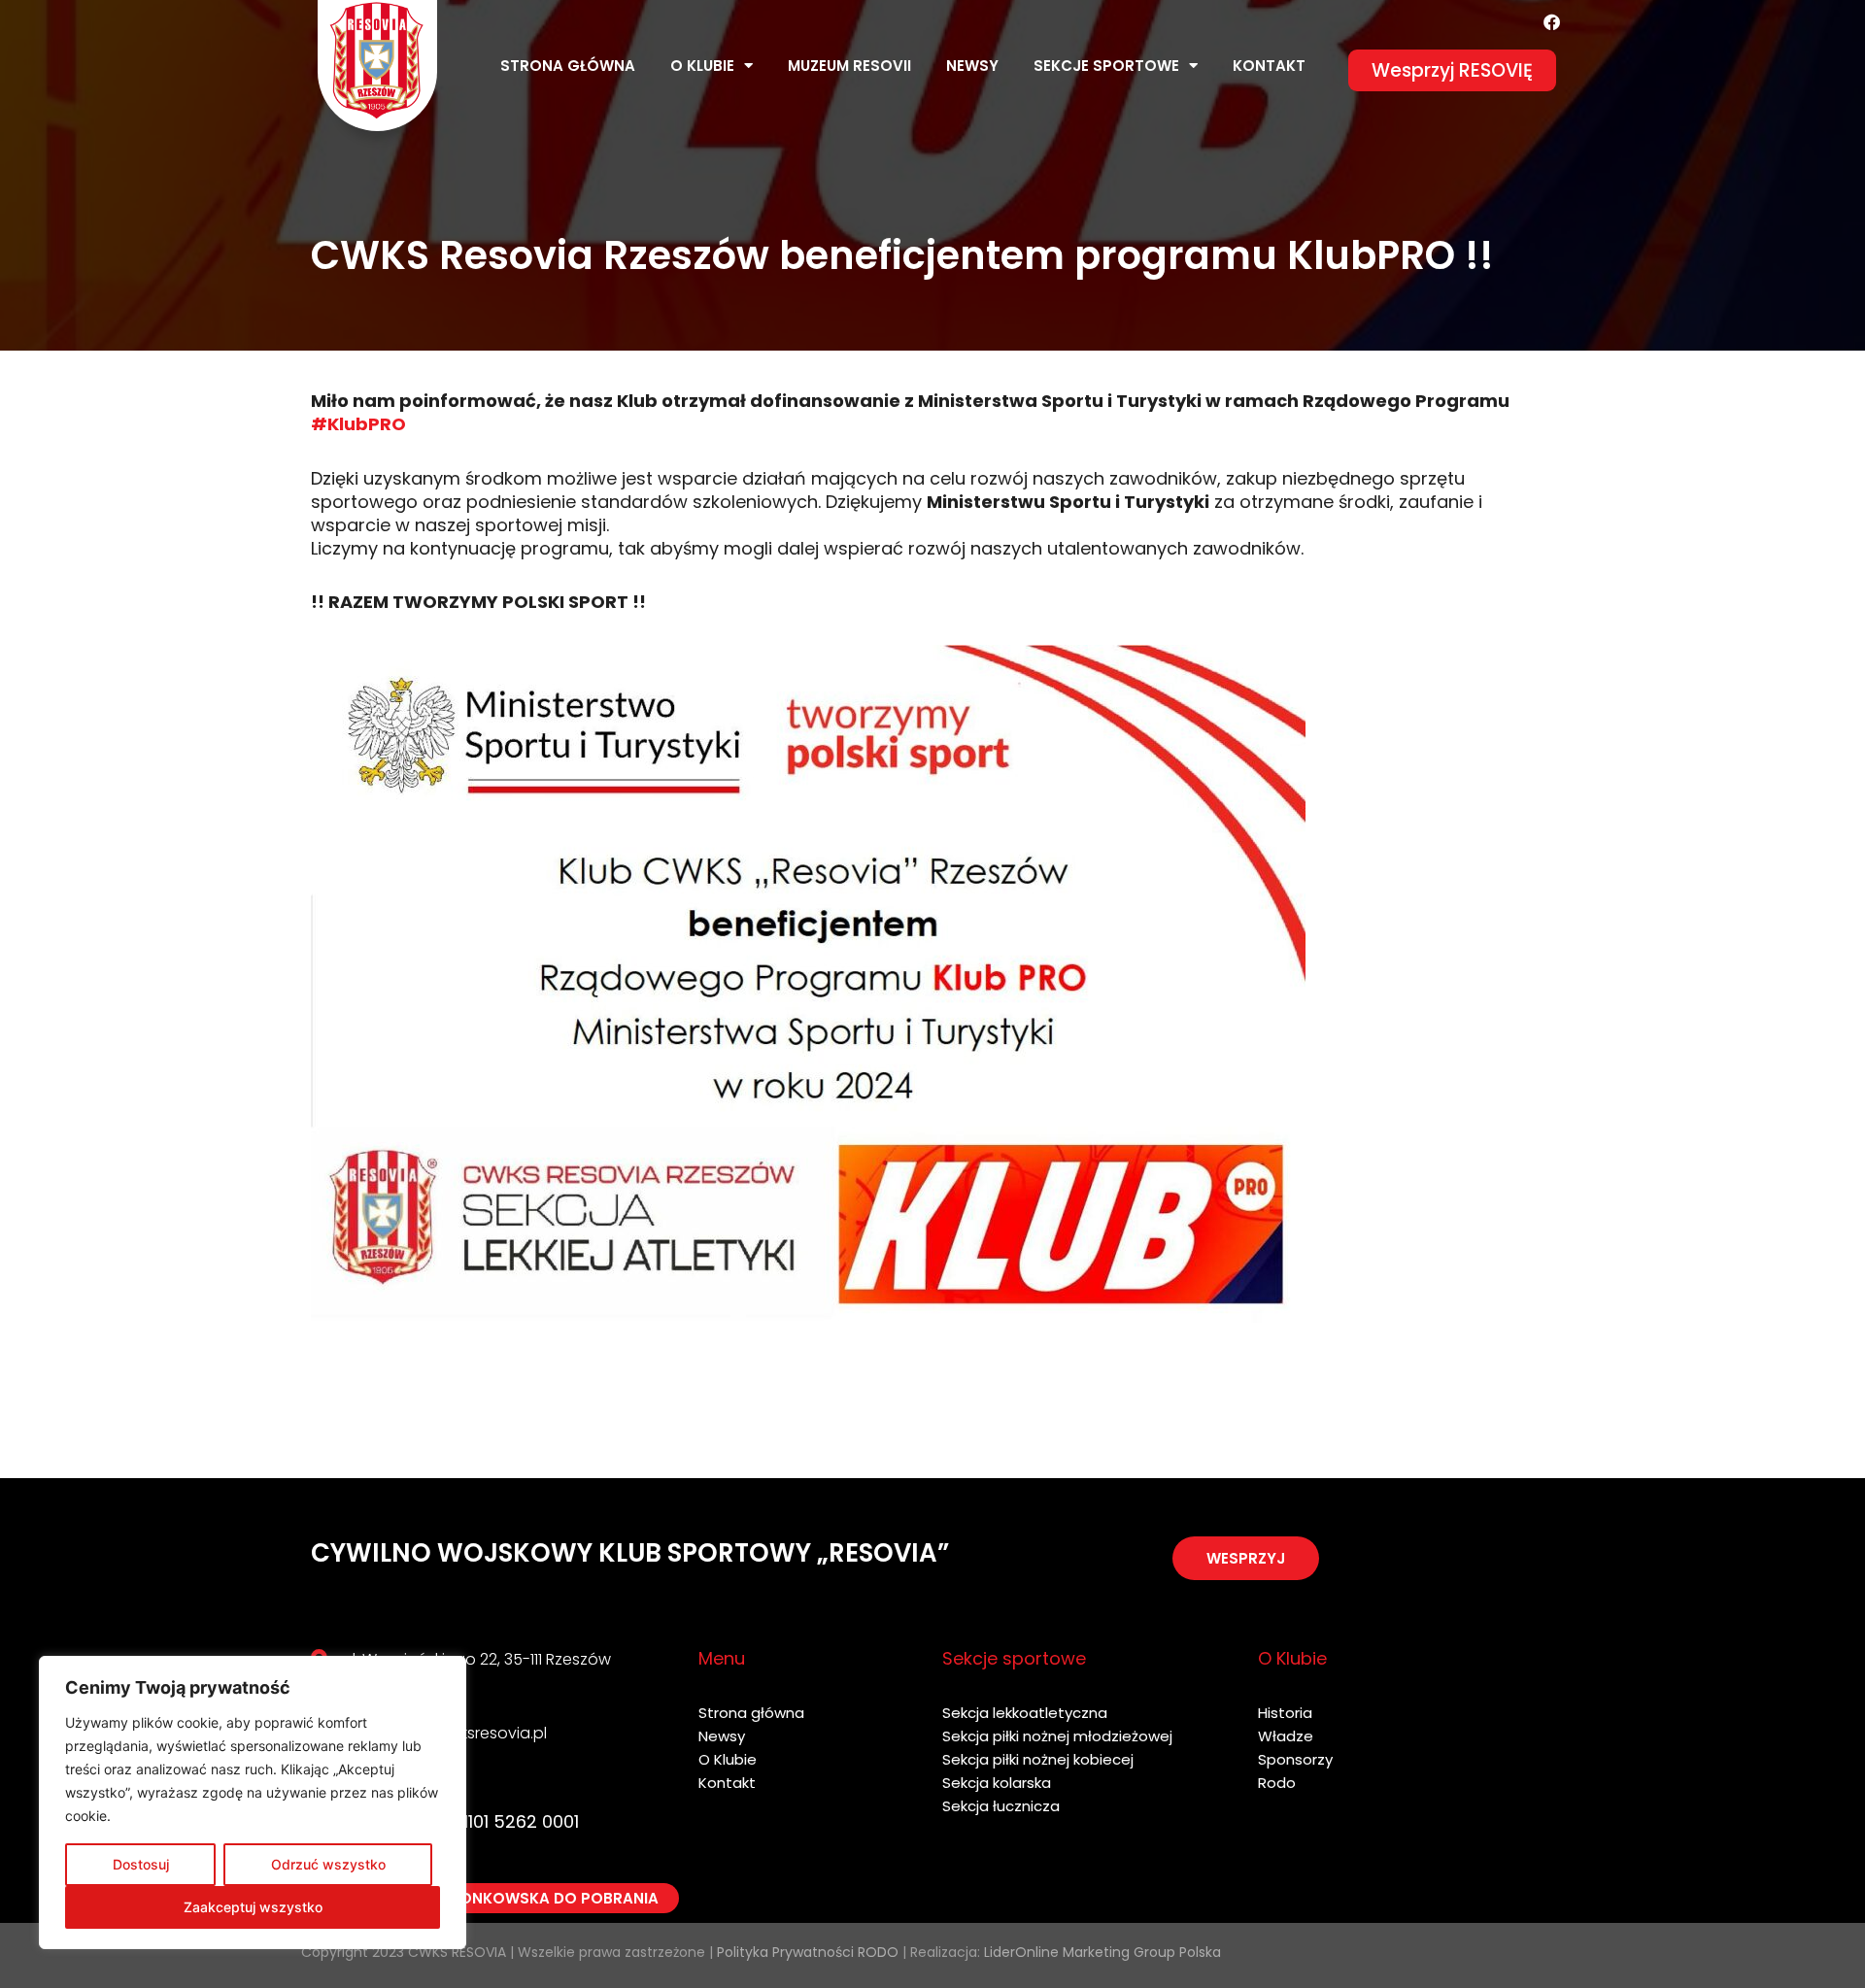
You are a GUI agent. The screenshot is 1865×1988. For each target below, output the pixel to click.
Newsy (972, 66)
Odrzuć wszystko (328, 1864)
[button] (1452, 70)
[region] (253, 1803)
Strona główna (568, 66)
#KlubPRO (358, 424)
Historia (1285, 1713)
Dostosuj (141, 1864)
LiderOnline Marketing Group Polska (1102, 1952)
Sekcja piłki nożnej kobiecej (1038, 1759)
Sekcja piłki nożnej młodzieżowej (1057, 1736)
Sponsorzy (1295, 1759)
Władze (1286, 1736)
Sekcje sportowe (1106, 66)
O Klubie (728, 1759)
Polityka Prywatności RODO (808, 1952)
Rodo (1277, 1783)
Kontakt (1269, 66)
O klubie (702, 66)
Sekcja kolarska (997, 1783)
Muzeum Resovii (849, 66)
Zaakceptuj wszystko (253, 1907)
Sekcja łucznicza (1001, 1806)
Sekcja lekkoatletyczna (1025, 1713)
